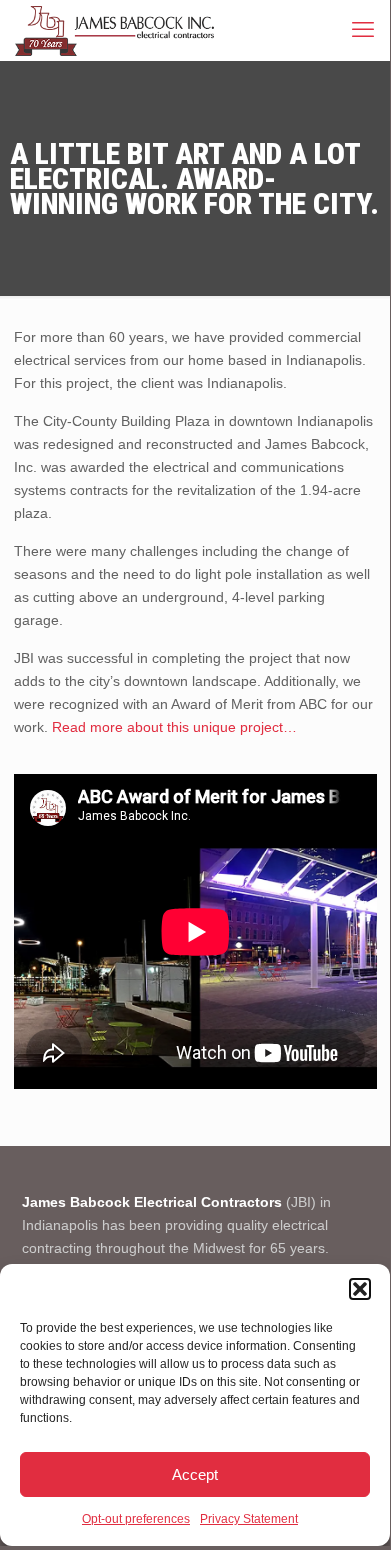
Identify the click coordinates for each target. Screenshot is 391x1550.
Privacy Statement (249, 1519)
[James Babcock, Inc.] (114, 30)
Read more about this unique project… (174, 727)
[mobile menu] (363, 30)
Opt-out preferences (136, 1519)
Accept (195, 1474)
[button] (360, 1289)
